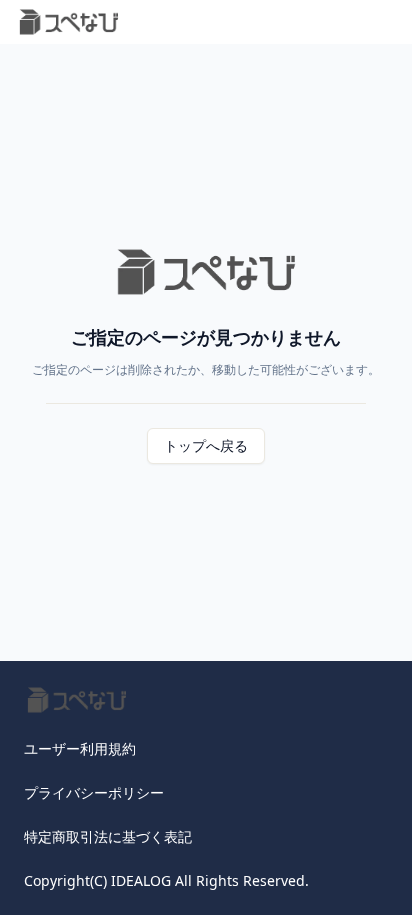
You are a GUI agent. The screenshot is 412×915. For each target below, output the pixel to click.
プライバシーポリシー (94, 792)
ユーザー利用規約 (80, 748)
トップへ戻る (206, 445)
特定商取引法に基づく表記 (108, 836)
